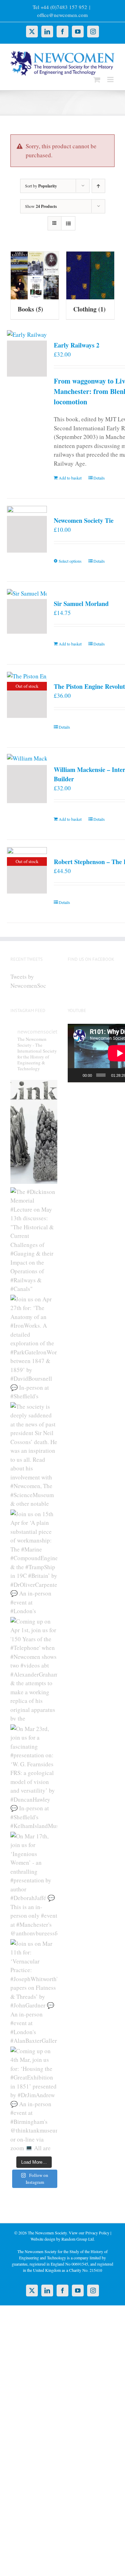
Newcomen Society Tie (84, 520)
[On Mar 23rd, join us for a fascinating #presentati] (34, 1776)
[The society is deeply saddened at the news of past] (34, 1454)
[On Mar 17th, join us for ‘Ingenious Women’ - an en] (34, 1884)
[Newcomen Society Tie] (27, 534)
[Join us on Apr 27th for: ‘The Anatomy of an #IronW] (34, 1347)
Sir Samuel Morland (81, 604)
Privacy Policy (97, 2233)
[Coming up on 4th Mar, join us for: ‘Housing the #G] (34, 2099)
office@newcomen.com (62, 15)
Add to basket (70, 478)
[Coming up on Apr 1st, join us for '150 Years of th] (34, 1669)
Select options (70, 561)
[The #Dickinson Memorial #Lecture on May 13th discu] (34, 1239)
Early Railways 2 (77, 345)
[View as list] (68, 223)
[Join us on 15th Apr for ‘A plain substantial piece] (34, 1562)
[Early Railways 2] (27, 359)
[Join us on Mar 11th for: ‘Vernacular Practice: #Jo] (34, 1991)
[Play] (77, 1075)
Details (99, 478)
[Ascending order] (98, 186)
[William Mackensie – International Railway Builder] (27, 784)
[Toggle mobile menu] (111, 80)
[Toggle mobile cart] (97, 80)
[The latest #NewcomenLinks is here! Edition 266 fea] (34, 1132)
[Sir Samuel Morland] (27, 616)
